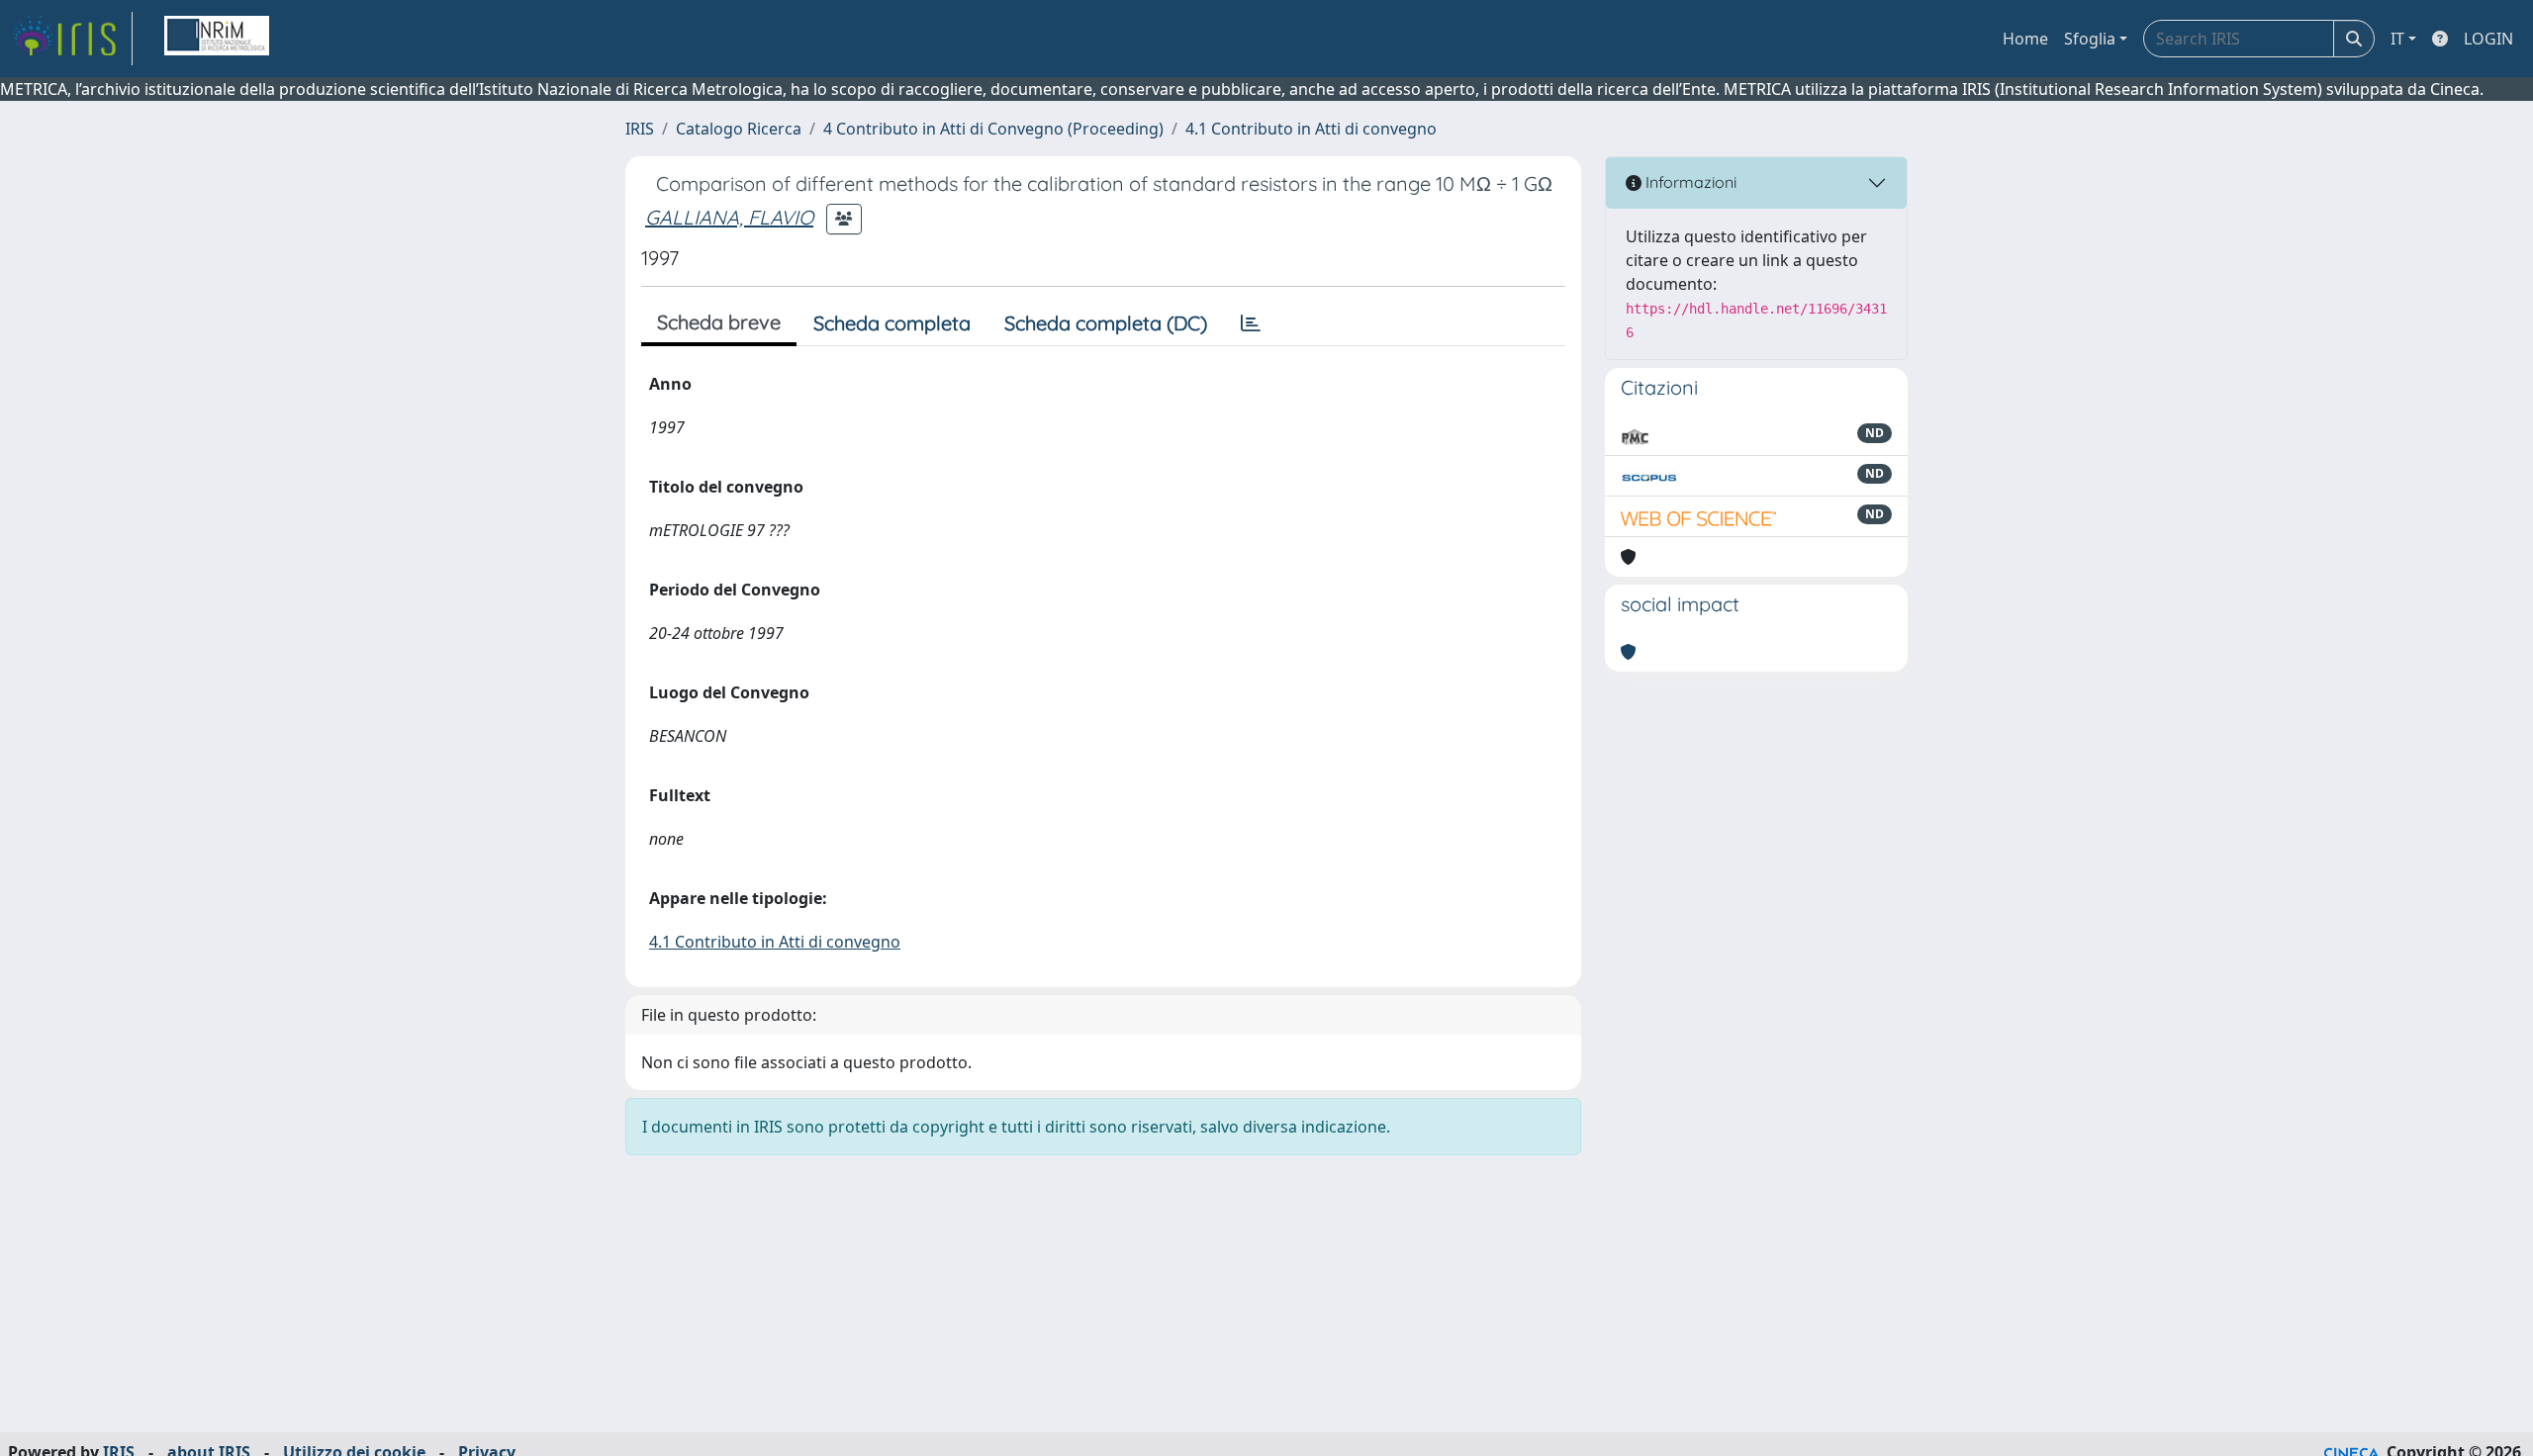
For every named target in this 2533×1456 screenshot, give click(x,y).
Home (2025, 39)
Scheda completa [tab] (892, 323)
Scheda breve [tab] (719, 322)
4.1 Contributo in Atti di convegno (1311, 129)
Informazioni (1689, 182)
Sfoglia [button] (2090, 39)
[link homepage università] (217, 39)
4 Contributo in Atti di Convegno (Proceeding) (993, 129)
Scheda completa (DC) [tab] (1106, 323)
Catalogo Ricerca (739, 129)
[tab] (1251, 323)
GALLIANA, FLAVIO (729, 217)
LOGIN (2488, 39)
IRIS (640, 129)
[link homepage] (72, 39)
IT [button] (2397, 39)
